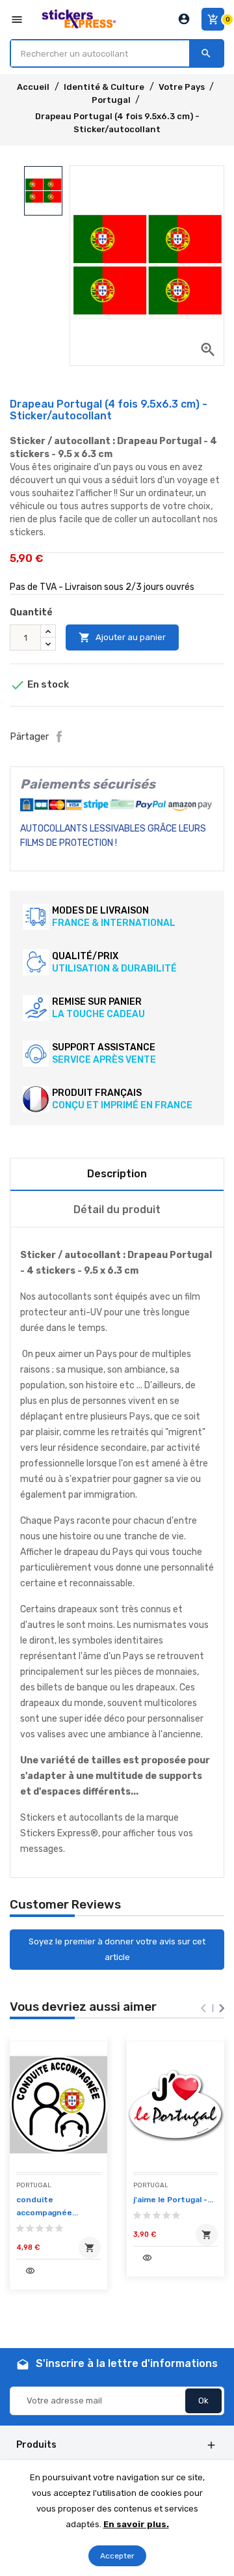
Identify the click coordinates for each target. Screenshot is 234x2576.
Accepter (117, 2556)
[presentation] (203, 2008)
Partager (59, 736)
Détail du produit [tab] (117, 1210)
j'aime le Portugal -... (173, 2200)
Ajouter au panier (122, 637)
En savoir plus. (136, 2524)
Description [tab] (117, 1174)
